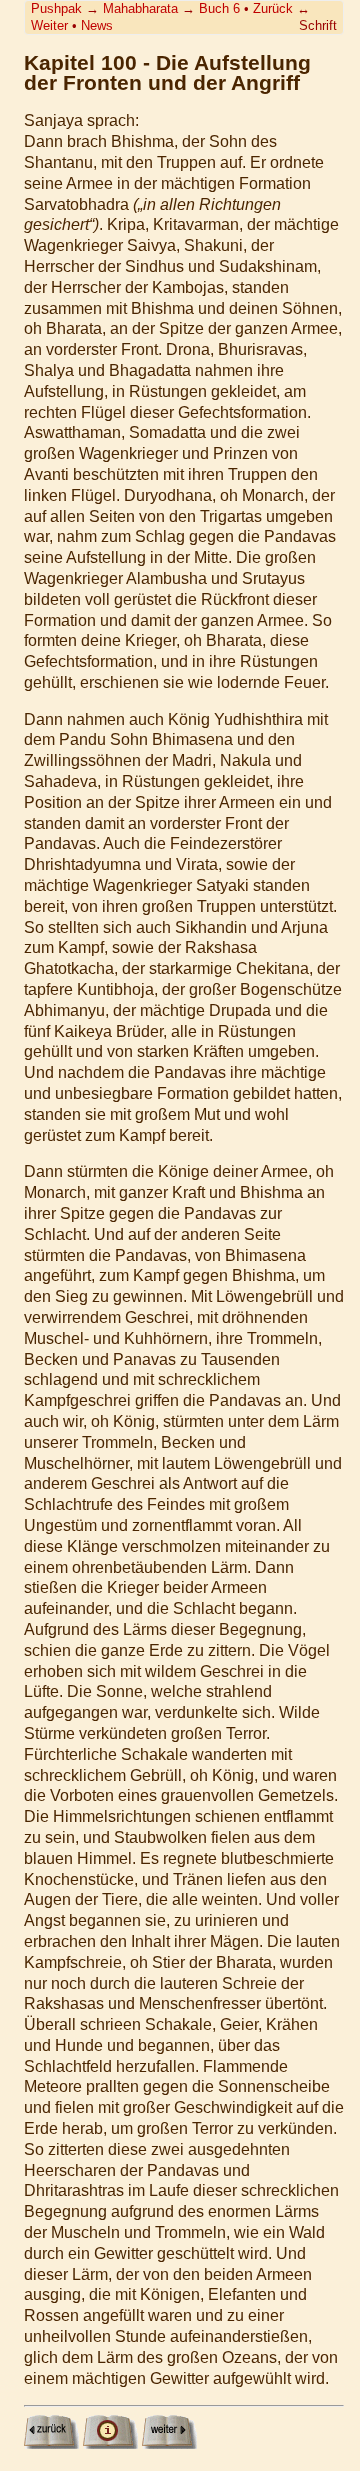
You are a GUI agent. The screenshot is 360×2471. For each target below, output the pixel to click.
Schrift (318, 25)
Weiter (49, 25)
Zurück (273, 8)
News (97, 25)
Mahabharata (140, 8)
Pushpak (56, 8)
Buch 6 (219, 8)
